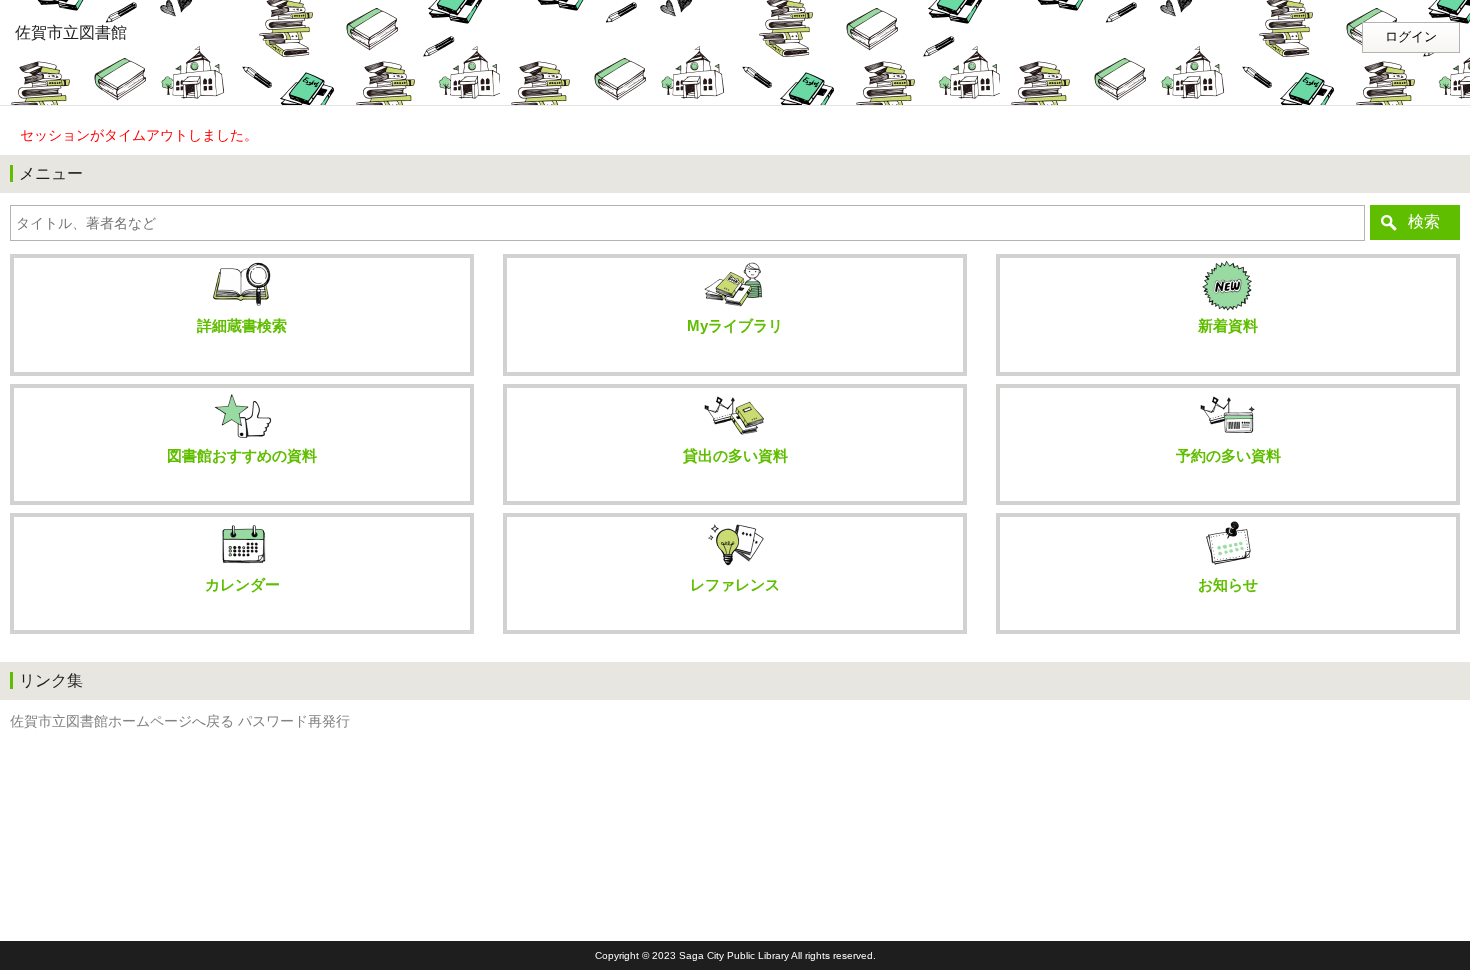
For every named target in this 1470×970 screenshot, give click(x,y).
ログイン (1411, 37)
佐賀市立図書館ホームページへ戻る (122, 721)
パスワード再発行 (294, 721)
